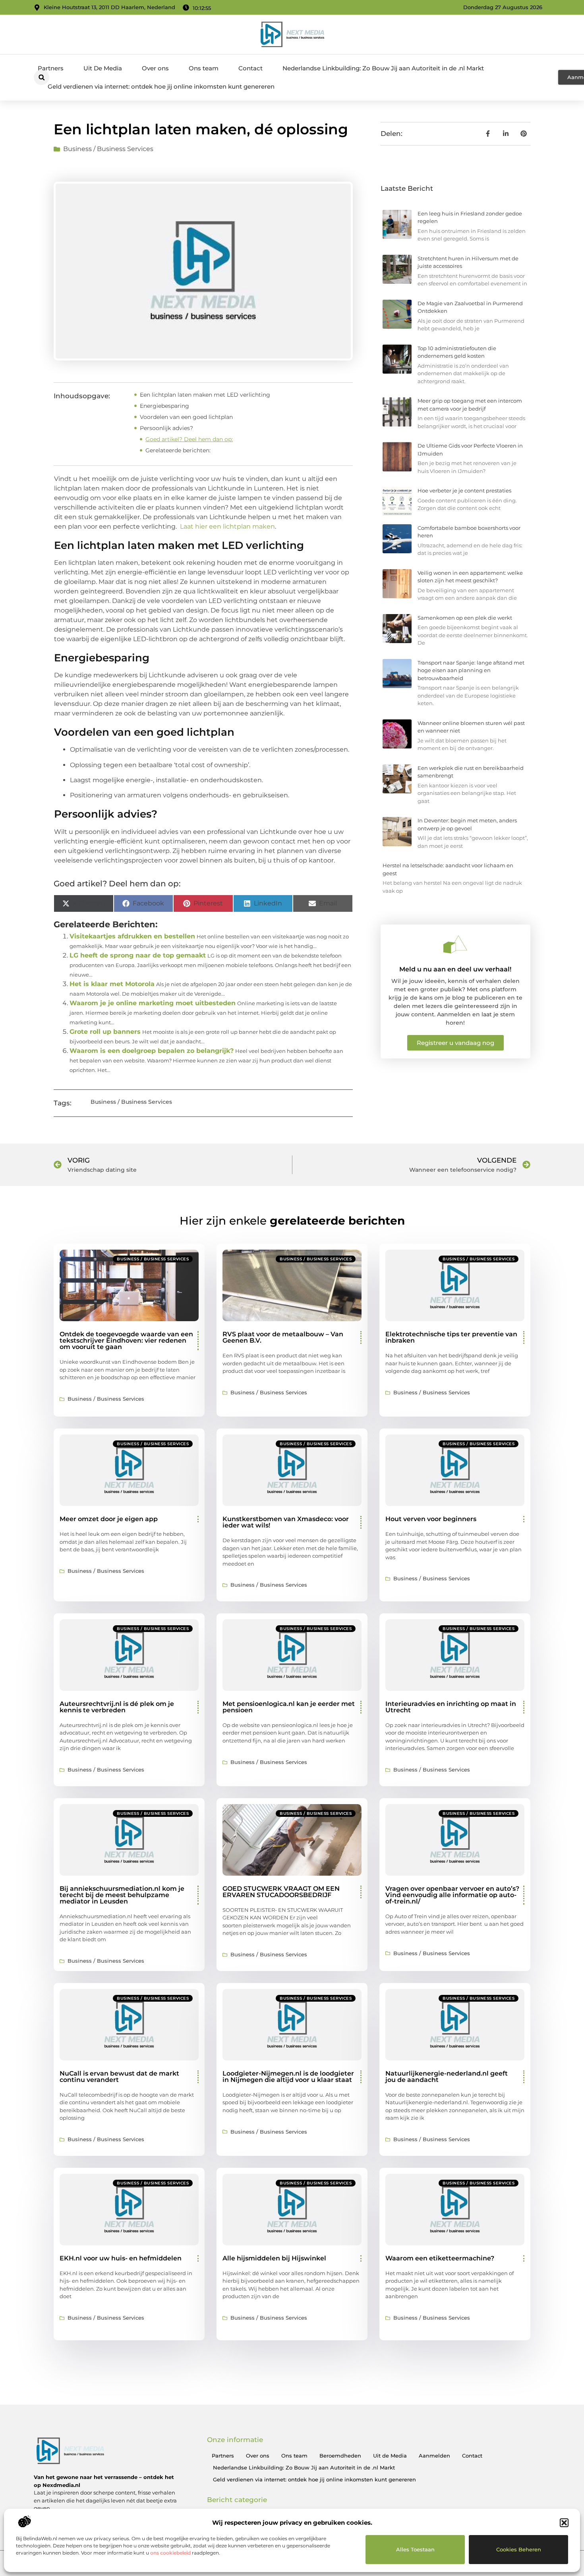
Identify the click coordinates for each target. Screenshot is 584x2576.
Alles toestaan (415, 2549)
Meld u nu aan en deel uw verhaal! (455, 969)
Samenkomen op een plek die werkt (465, 618)
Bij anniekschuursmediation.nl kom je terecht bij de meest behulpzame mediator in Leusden (122, 1895)
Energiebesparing (164, 406)
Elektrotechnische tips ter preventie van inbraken (451, 1337)
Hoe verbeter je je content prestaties (464, 490)
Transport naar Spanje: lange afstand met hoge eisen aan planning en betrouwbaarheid (471, 670)
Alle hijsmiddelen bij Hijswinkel (274, 2258)
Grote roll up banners (105, 1032)
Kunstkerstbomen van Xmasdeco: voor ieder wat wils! (286, 1522)
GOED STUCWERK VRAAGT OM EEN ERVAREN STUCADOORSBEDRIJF (281, 1892)
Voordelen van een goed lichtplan (186, 417)
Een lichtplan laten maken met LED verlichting (205, 395)
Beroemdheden (340, 2456)
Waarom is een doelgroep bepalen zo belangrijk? (152, 1051)
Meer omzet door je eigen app (109, 1519)
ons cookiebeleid (170, 2553)
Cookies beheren (519, 2549)
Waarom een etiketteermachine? (440, 2258)
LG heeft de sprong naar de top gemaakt (138, 955)
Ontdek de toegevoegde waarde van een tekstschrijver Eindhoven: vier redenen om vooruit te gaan (126, 1340)
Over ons (155, 68)
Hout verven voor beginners (431, 1519)
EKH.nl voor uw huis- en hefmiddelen (121, 2258)
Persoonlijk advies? (166, 428)
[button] (564, 2523)
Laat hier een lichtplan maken (227, 526)
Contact (250, 68)
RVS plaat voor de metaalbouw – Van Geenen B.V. (283, 1337)
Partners (51, 68)
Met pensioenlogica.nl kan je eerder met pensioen (289, 1707)
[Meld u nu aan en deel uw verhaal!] (455, 944)
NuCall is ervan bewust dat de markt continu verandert (119, 2077)
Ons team (204, 68)
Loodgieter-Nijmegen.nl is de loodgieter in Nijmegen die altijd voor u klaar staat (288, 2077)
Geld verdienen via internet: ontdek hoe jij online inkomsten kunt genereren (161, 86)
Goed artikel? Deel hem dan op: (189, 439)
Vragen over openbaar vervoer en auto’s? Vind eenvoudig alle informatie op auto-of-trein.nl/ (452, 1895)
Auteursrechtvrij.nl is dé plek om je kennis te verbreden (117, 1707)
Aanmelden (434, 2456)
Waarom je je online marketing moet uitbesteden (153, 1003)
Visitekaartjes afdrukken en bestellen (132, 936)
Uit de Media (390, 2456)
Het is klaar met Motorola (112, 984)
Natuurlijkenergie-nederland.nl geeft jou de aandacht (447, 2077)
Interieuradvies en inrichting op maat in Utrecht (451, 1707)
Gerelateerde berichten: (178, 450)
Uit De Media (103, 68)
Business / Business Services (108, 149)
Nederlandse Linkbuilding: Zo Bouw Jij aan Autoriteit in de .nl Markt (383, 68)
